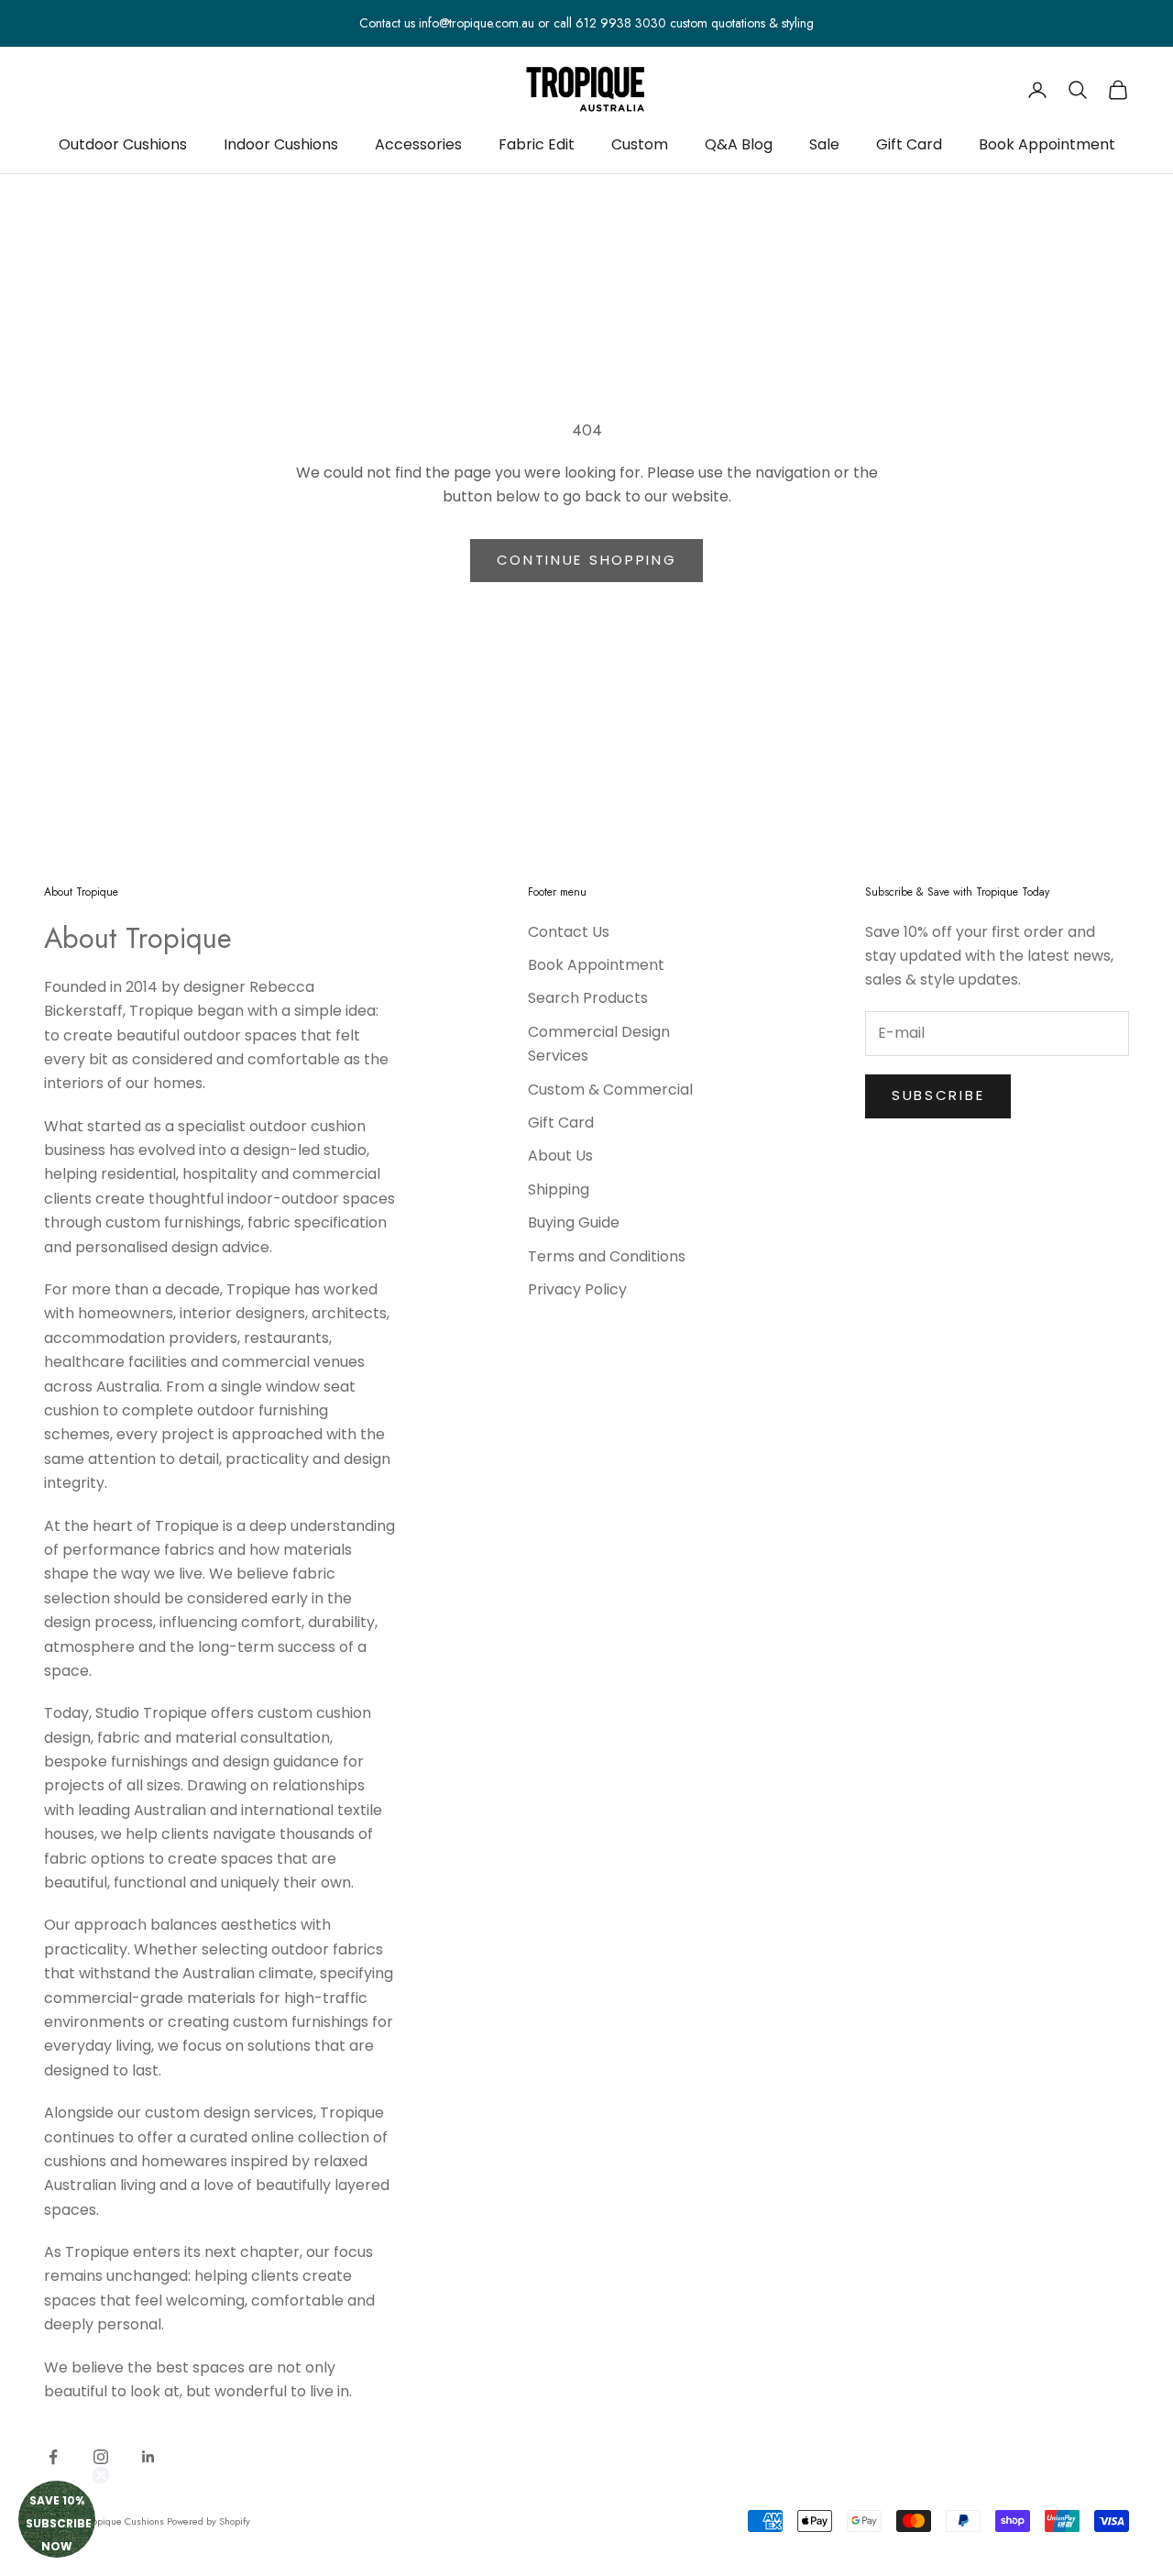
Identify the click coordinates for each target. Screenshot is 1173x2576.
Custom (640, 144)
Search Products (588, 998)
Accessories (418, 144)
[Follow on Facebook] (53, 2457)
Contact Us (569, 932)
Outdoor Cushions (123, 144)
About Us (560, 1156)
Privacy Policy (577, 1289)
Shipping (559, 1189)
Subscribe (938, 1095)
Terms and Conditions (607, 1256)
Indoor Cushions (281, 144)
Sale (824, 144)
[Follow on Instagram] (101, 2457)
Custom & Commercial (610, 1090)
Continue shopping (587, 560)
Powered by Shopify (208, 2521)
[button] (57, 2519)
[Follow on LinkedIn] (148, 2457)
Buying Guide (574, 1222)
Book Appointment (1047, 144)
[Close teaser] (101, 2475)
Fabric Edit (537, 144)
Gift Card (909, 144)
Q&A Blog (739, 144)
